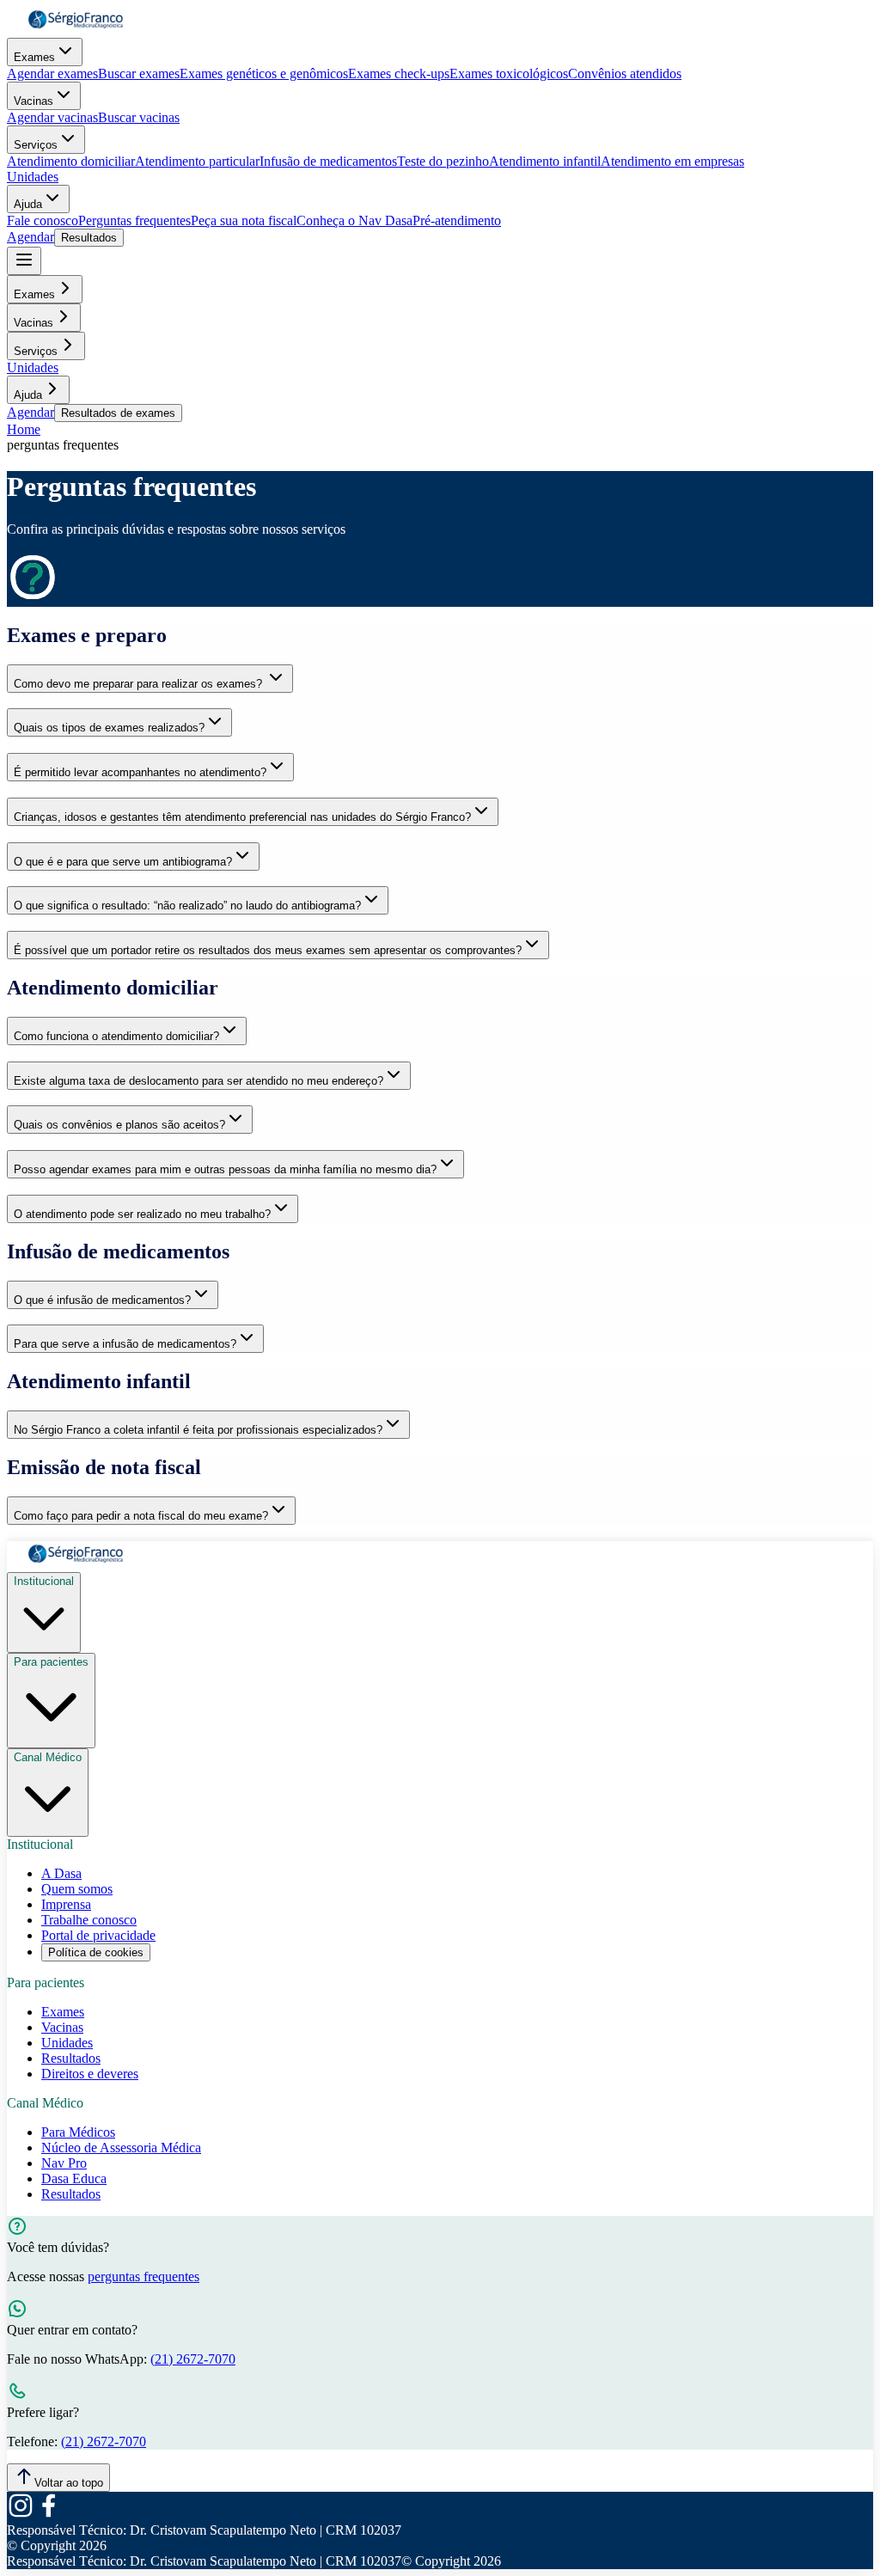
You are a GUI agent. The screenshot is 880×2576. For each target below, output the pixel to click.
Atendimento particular (197, 161)
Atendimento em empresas (672, 161)
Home (24, 429)
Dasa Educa (74, 2178)
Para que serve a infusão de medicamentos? (125, 1344)
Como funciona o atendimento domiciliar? (116, 1036)
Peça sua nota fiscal (244, 220)
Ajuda (28, 204)
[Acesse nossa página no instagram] (21, 2515)
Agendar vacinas (52, 117)
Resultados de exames (118, 413)
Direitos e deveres (90, 2074)
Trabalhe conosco (89, 1920)
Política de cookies (96, 1952)
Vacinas (34, 101)
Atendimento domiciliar (71, 161)
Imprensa (66, 1904)
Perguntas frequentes (134, 220)
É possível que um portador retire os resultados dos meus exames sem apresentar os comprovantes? (268, 950)
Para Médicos (78, 2132)
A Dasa (61, 1873)
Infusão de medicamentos (328, 161)
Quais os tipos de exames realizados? (109, 728)
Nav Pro (64, 2163)
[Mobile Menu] (24, 261)
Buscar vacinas (139, 117)
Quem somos (77, 1889)
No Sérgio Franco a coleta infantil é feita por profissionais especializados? (198, 1430)
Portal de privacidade (98, 1935)
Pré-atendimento (457, 220)
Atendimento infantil (545, 161)
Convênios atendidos (625, 73)
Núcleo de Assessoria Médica (121, 2148)
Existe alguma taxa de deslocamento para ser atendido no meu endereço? (199, 1081)
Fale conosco (43, 220)
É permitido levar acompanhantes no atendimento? (140, 772)
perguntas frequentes (144, 2276)
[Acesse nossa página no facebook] (48, 2515)
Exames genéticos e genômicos (264, 73)
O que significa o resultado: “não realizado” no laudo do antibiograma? (187, 906)
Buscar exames (139, 73)
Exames (34, 57)
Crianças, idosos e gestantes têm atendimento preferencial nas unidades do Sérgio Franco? (242, 817)
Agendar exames (52, 73)
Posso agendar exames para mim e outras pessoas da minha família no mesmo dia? (225, 1169)
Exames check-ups (399, 73)
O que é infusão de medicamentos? (102, 1300)
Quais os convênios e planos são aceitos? (119, 1125)
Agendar (31, 237)
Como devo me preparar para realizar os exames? (140, 684)
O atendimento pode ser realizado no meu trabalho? (142, 1214)
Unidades (33, 177)
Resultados (89, 238)
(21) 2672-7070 (193, 2359)
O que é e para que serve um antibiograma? (123, 862)
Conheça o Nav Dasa (354, 220)
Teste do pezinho (443, 161)
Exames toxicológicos (509, 73)
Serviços (36, 145)
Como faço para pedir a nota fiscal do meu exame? (141, 1516)
